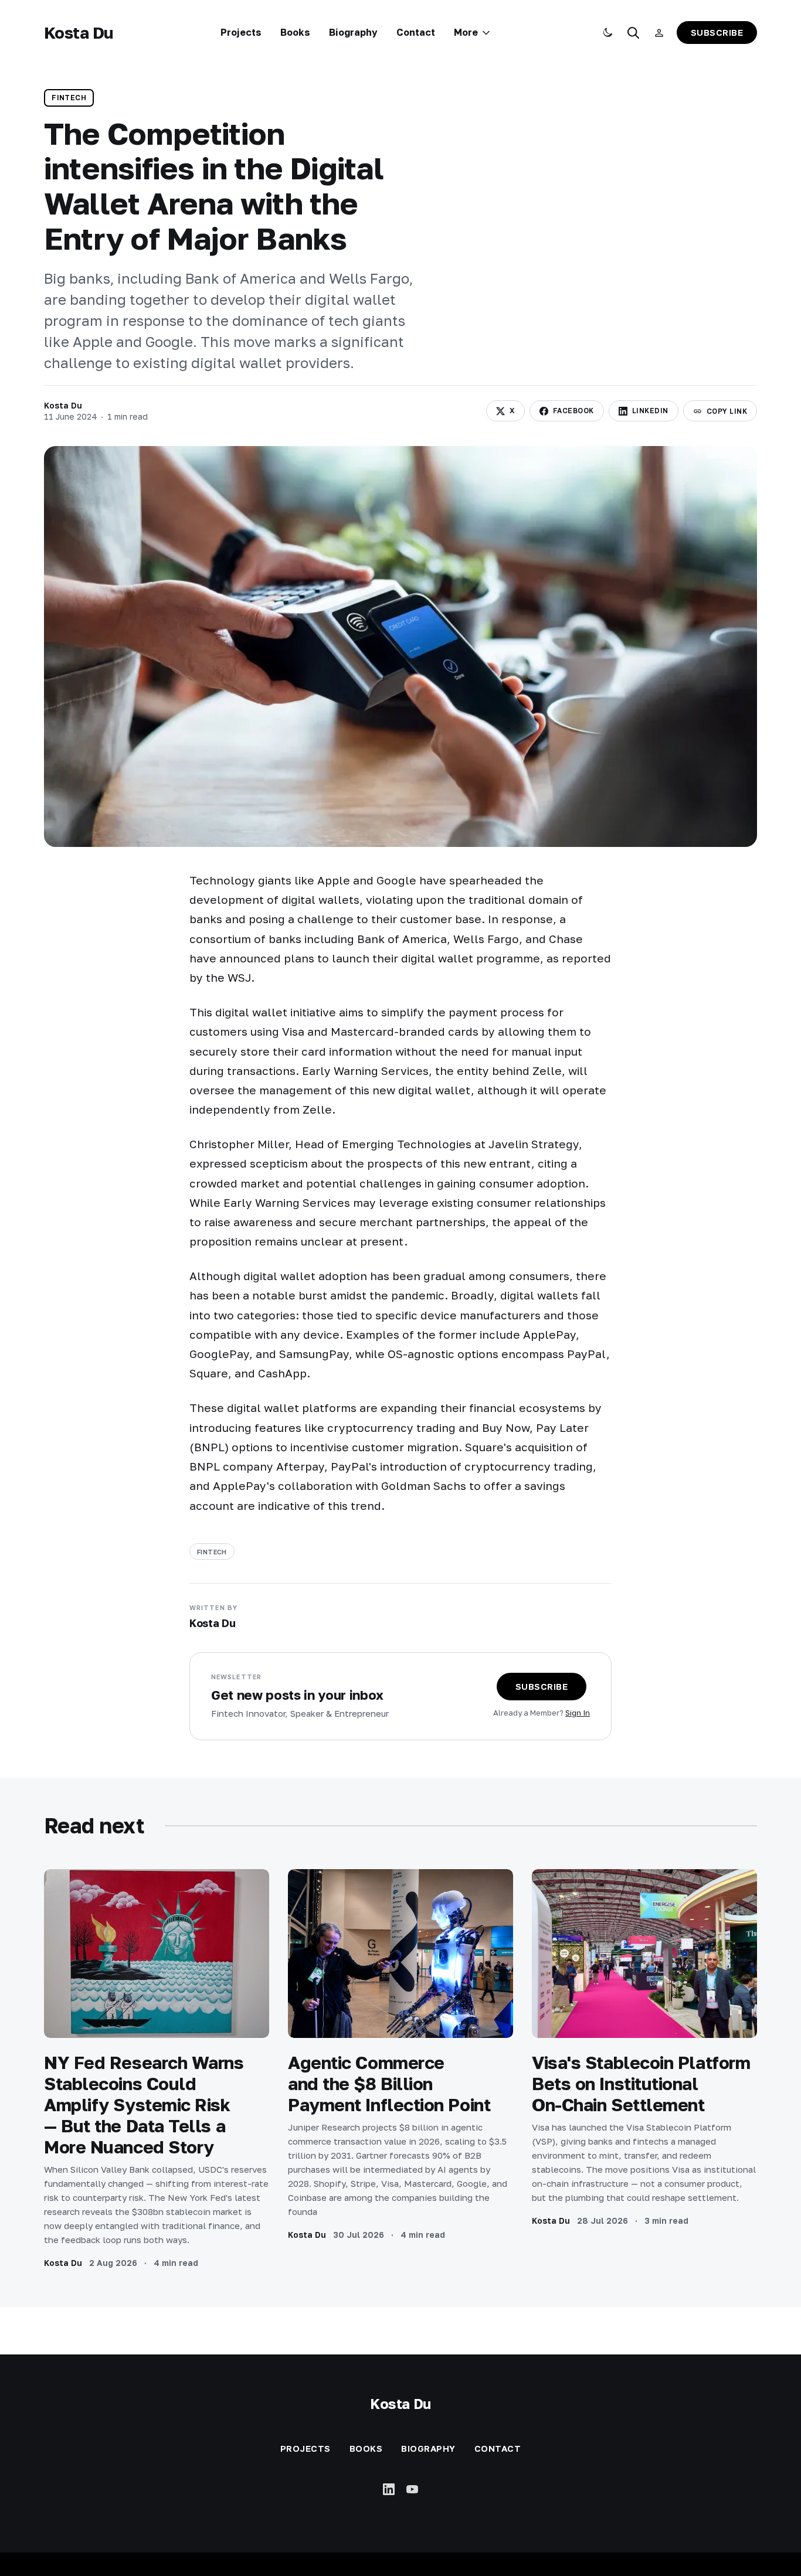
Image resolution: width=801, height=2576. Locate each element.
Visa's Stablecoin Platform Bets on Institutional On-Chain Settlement (641, 2084)
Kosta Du (79, 33)
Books (295, 32)
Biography (353, 32)
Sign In (578, 1713)
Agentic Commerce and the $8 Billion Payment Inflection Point (389, 2084)
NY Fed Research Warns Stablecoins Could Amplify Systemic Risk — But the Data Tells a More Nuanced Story (144, 2105)
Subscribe (717, 32)
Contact (416, 32)
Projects (241, 32)
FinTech (69, 98)
